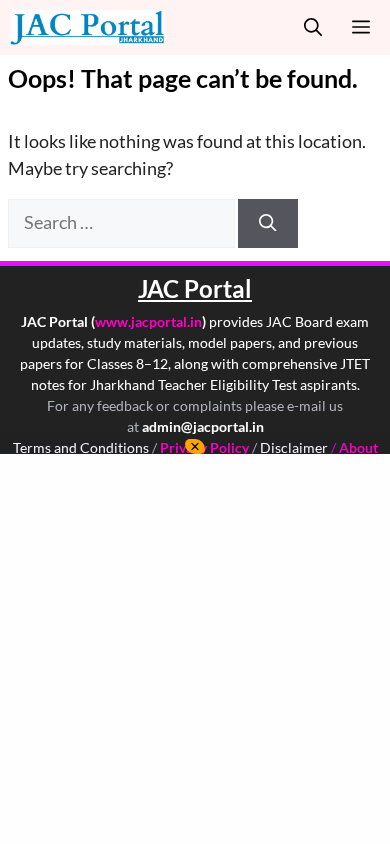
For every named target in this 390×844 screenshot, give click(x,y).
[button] (313, 27)
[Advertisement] (195, 649)
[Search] (268, 223)
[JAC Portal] (87, 27)
